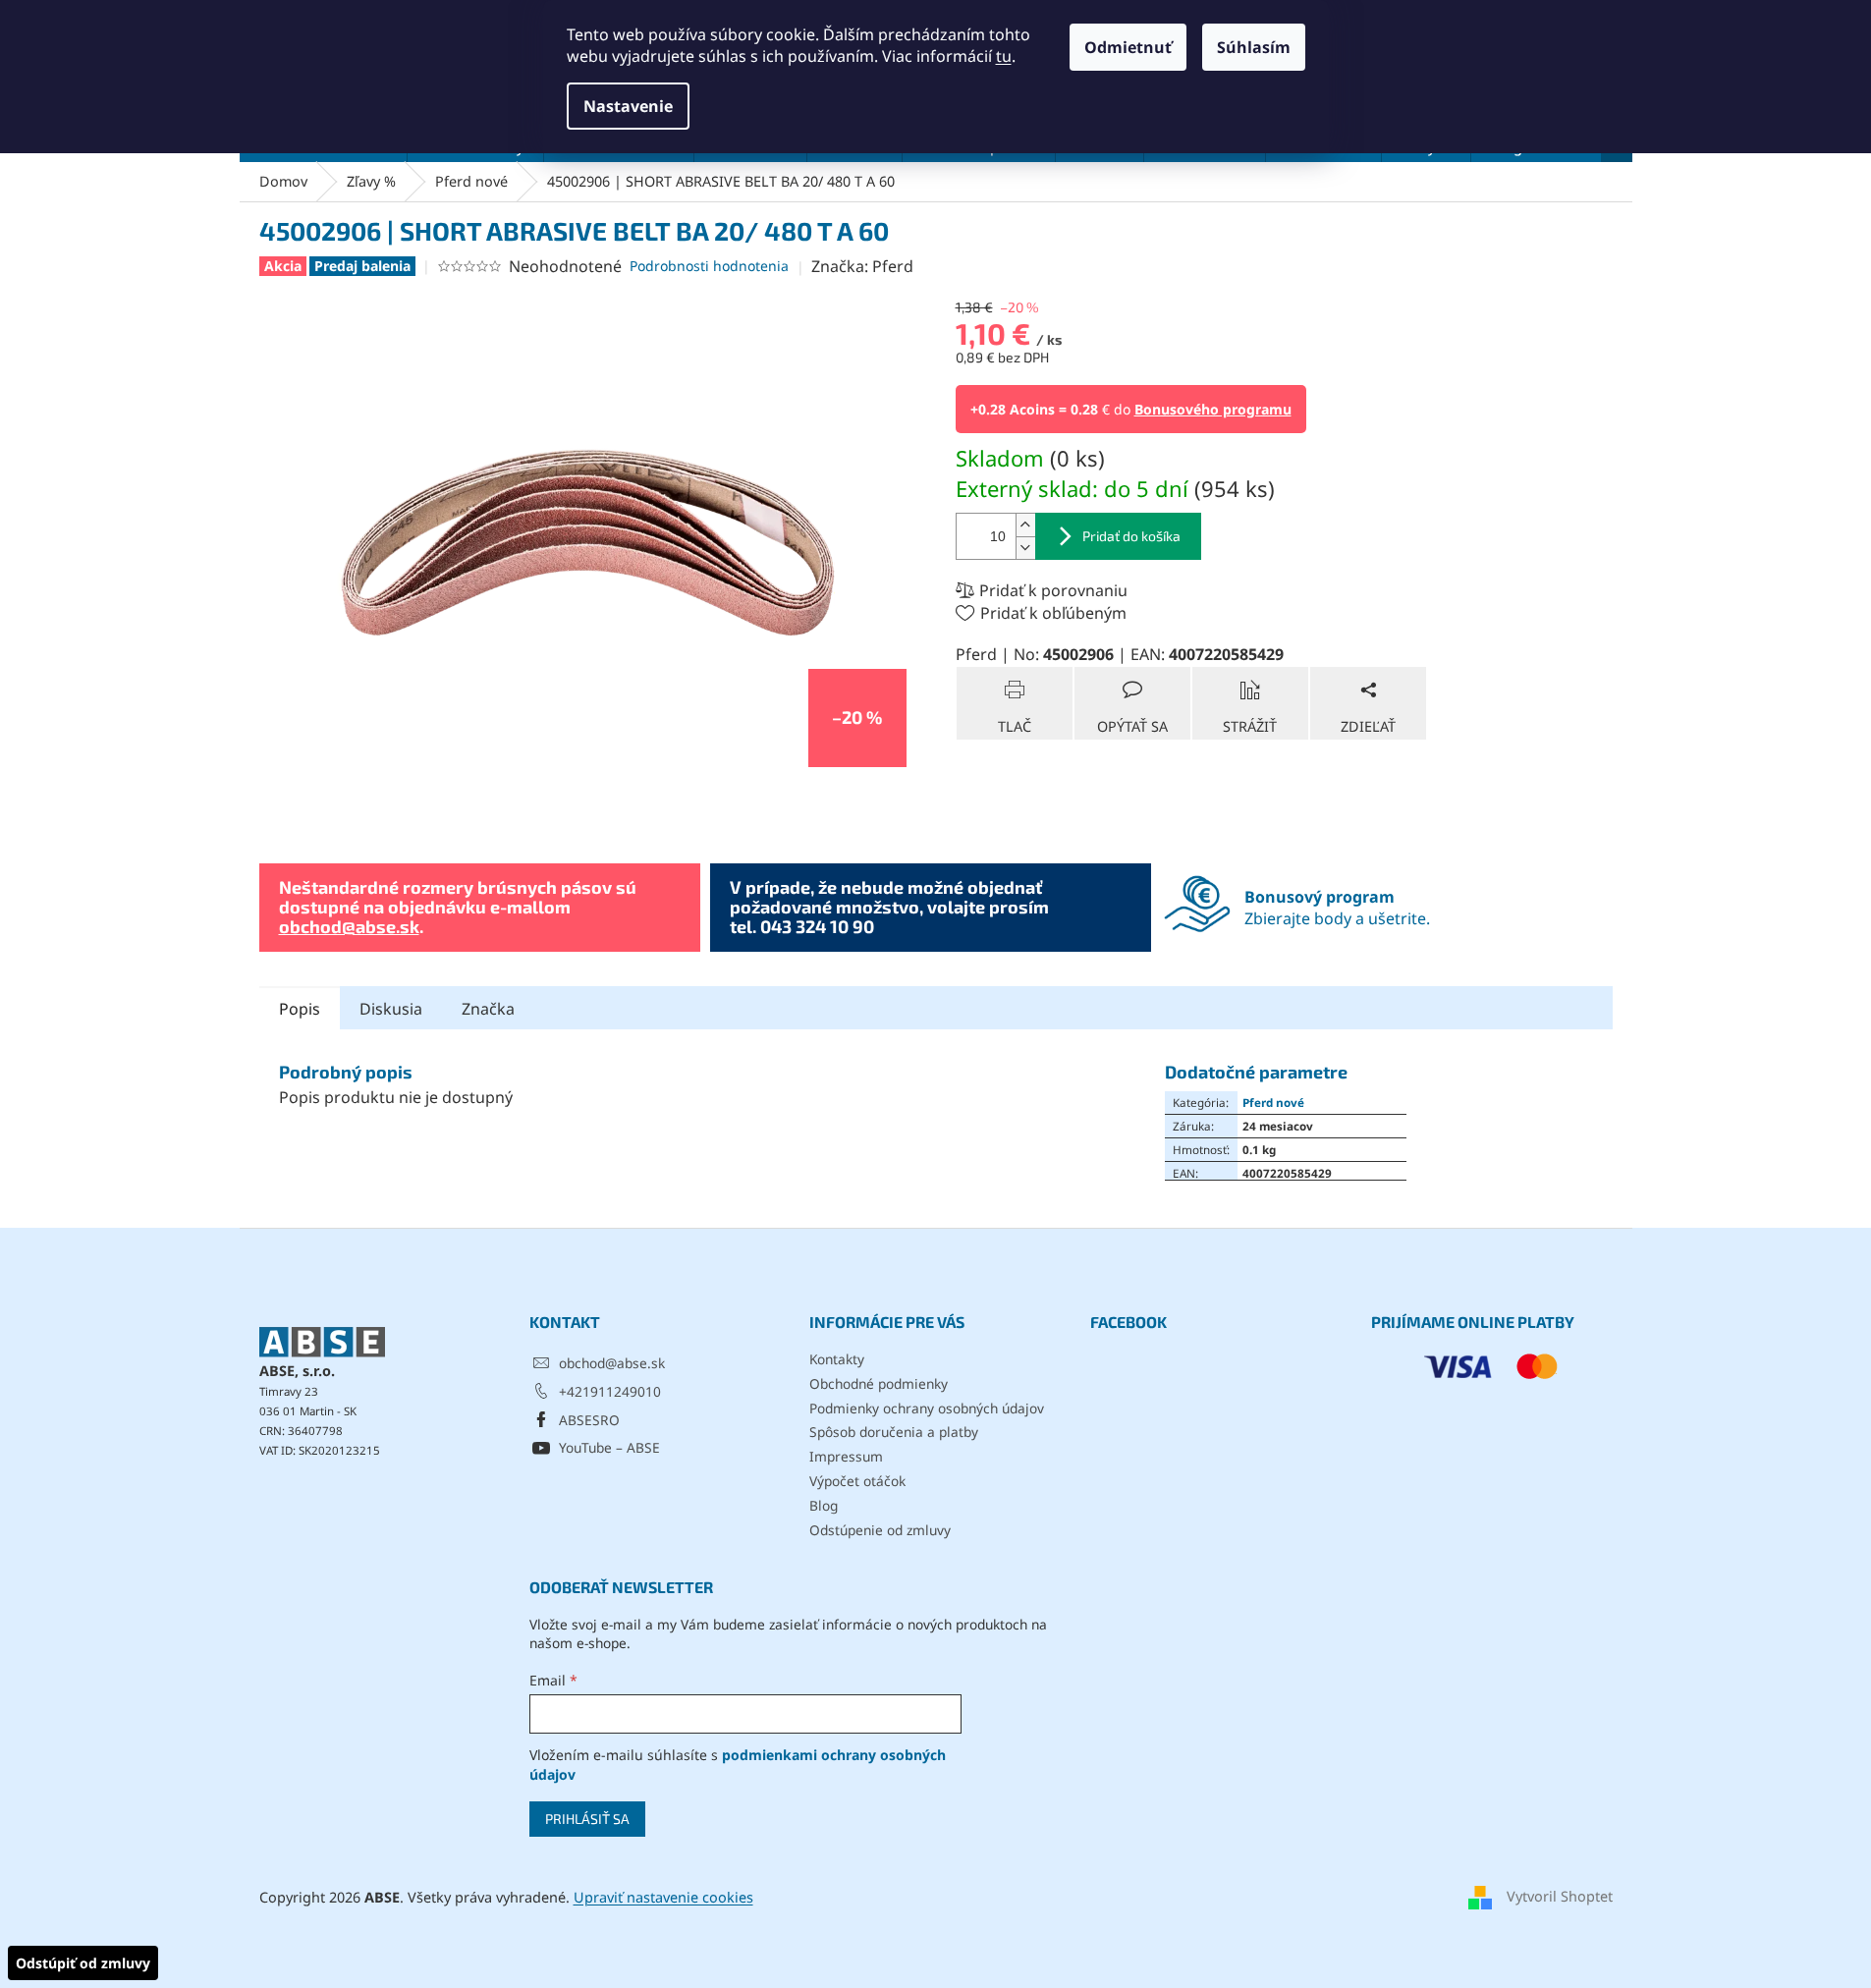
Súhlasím (1254, 47)
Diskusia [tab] (391, 1009)
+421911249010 (610, 1391)
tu (1004, 56)
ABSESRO (589, 1420)
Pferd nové (1273, 1102)
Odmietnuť (1128, 47)
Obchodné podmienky (879, 1383)
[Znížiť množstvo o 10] (1025, 548)
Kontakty (837, 1359)
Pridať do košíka (1131, 536)
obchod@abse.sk (349, 926)
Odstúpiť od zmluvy (83, 1963)
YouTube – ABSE (609, 1447)
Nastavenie (628, 106)
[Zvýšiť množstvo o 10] (1025, 525)
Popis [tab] (300, 1009)
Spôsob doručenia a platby (894, 1432)
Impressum (846, 1456)
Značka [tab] (488, 1009)
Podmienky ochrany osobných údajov (927, 1408)
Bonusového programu (1213, 409)
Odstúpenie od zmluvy (880, 1530)
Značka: (862, 266)
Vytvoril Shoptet (1560, 1896)
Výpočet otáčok (857, 1481)
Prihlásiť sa (587, 1819)
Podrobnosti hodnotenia (709, 266)
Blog (824, 1505)
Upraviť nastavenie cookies (663, 1897)
